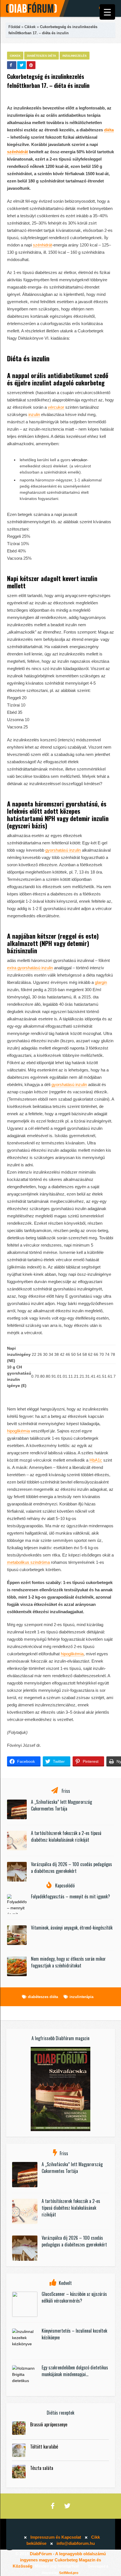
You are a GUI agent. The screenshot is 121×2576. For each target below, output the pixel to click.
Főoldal (14, 27)
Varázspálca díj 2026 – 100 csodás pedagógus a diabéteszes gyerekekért (71, 1868)
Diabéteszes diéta (42, 56)
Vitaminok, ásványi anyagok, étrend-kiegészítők (72, 1928)
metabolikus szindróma (28, 1562)
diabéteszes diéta (43, 1997)
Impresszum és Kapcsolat (56, 2537)
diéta (109, 130)
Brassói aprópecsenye (49, 2424)
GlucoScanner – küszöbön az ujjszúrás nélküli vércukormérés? (74, 2297)
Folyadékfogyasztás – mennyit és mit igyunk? (70, 1896)
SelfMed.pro (69, 2573)
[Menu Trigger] (107, 12)
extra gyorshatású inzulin (30, 968)
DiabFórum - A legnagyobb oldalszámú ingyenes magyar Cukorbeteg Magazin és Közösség (59, 2560)
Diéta (14, 358)
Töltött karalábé (44, 2447)
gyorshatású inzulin (63, 850)
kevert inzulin (80, 578)
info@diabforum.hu (76, 2543)
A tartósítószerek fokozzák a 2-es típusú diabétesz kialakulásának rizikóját (66, 1836)
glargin (101, 982)
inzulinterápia (81, 1997)
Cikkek (30, 27)
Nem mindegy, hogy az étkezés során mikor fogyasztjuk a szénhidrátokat (68, 1962)
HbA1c (96, 1460)
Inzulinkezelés (75, 56)
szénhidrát (17, 152)
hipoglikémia (18, 1431)
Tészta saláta (42, 2468)
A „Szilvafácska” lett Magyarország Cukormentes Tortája (61, 1805)
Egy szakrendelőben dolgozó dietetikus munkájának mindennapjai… (75, 2371)
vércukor (56, 407)
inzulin (41, 358)
